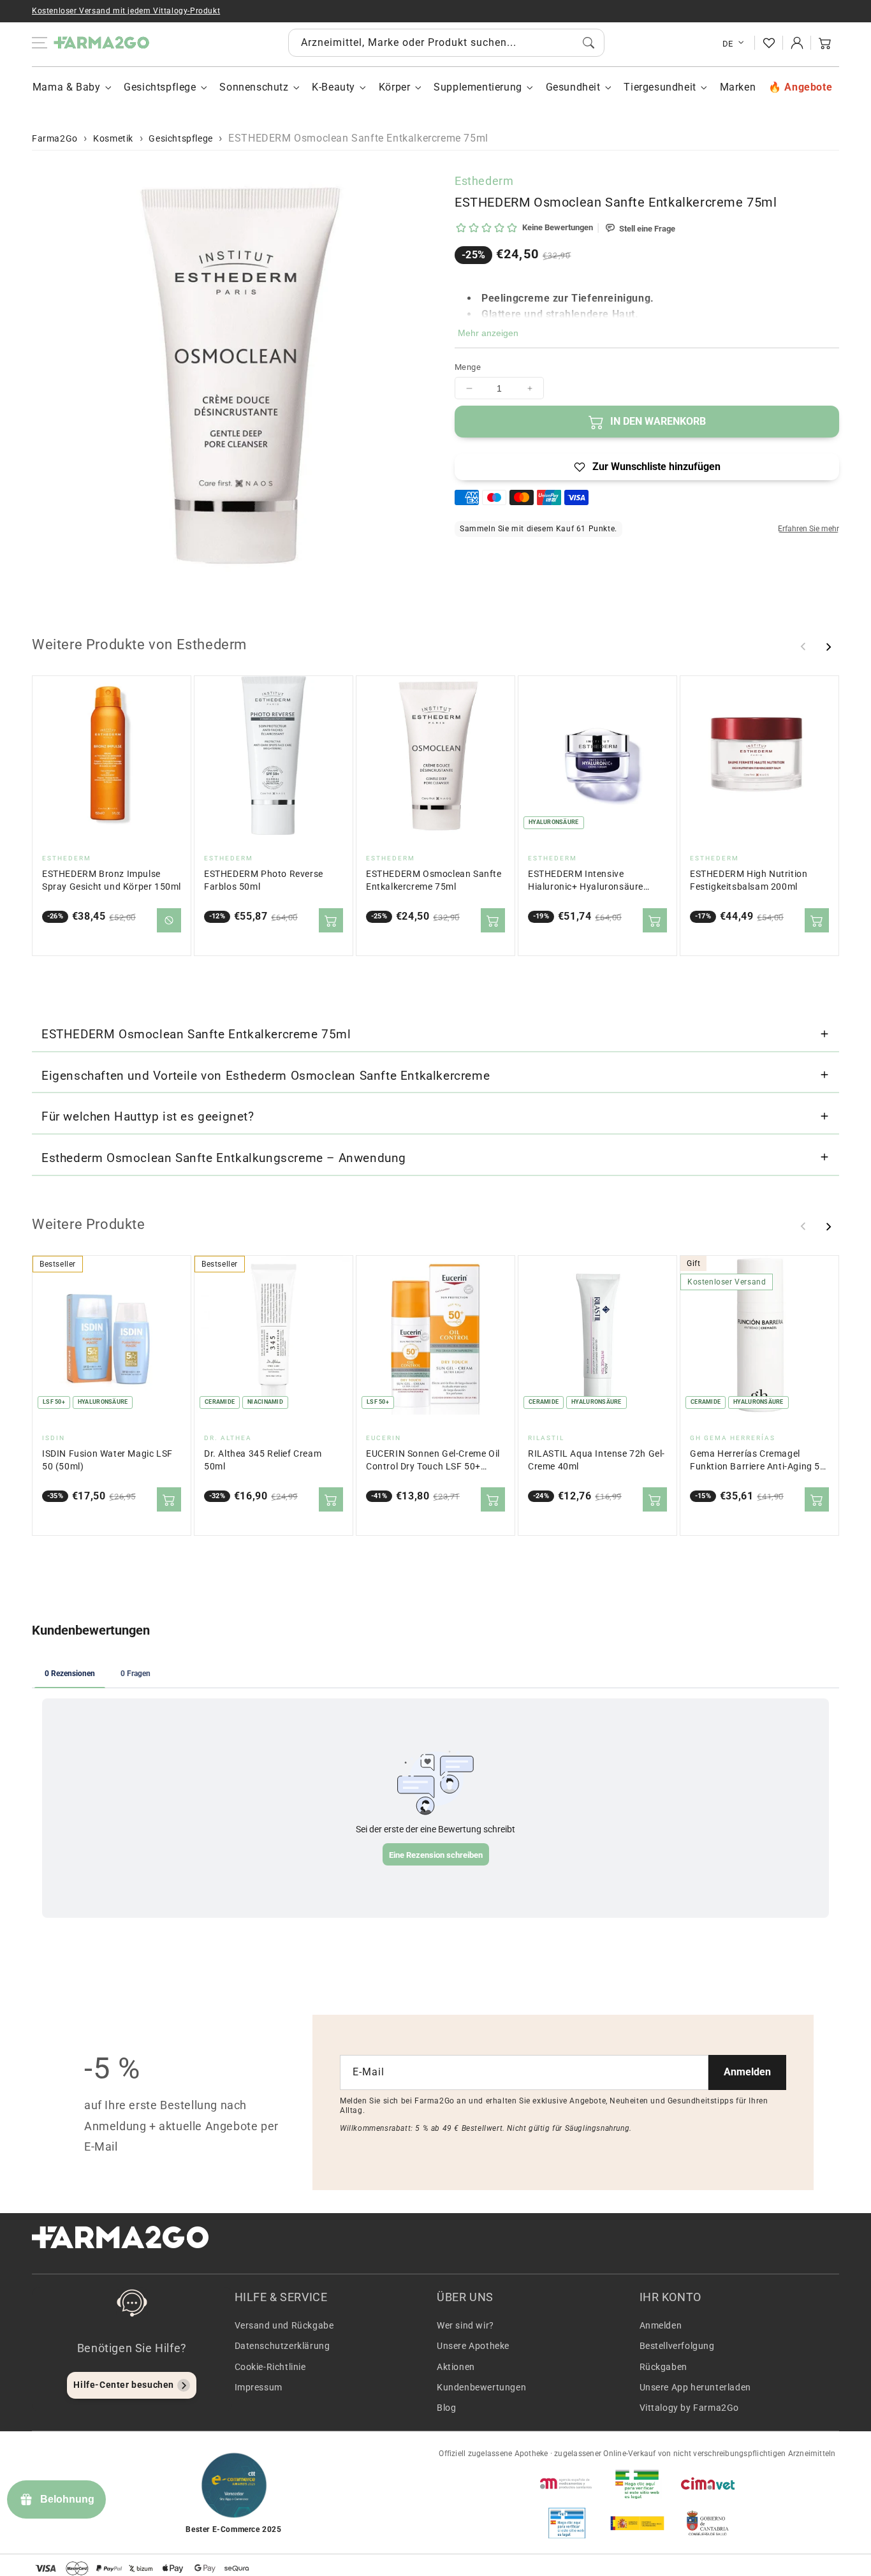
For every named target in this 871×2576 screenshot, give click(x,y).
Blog (446, 2408)
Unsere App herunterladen (695, 2387)
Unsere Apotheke (473, 2346)
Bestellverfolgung (677, 2346)
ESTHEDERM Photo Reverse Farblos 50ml (264, 880)
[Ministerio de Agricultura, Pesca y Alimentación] (637, 2523)
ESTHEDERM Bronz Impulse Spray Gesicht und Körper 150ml (112, 880)
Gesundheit (573, 87)
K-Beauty (333, 87)
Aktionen (456, 2367)
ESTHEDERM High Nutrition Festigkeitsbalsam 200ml (749, 880)
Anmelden (747, 2072)
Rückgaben (663, 2367)
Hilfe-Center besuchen (124, 2385)
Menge (468, 367)
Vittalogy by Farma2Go (690, 2408)
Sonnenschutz (254, 87)
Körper (395, 87)
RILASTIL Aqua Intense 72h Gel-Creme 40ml (597, 1460)
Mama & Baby (67, 87)
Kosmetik (113, 138)
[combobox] (446, 43)
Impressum (259, 2387)
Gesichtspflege (160, 87)
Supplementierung (478, 87)
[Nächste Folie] (828, 647)
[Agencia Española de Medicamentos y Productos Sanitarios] (567, 2484)
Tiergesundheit (660, 87)
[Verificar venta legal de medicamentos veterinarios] (567, 2523)
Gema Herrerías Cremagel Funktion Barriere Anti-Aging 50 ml (758, 1461)
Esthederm (484, 181)
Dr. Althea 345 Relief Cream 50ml (263, 1460)
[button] (825, 43)
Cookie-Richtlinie (270, 2367)
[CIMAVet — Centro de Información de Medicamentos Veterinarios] (708, 2484)
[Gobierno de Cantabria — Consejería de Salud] (708, 2523)
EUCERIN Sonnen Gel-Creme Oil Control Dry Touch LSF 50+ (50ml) (433, 1461)
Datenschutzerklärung (282, 2346)
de (728, 44)
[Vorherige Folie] (803, 647)
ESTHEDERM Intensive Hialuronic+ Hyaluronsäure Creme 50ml (586, 881)
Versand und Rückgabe (284, 2325)
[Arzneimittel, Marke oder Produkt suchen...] (589, 43)
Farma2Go (55, 138)
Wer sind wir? (465, 2325)
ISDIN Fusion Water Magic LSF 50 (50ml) (107, 1460)
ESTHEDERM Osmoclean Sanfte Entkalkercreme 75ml (434, 880)
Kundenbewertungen (481, 2387)
